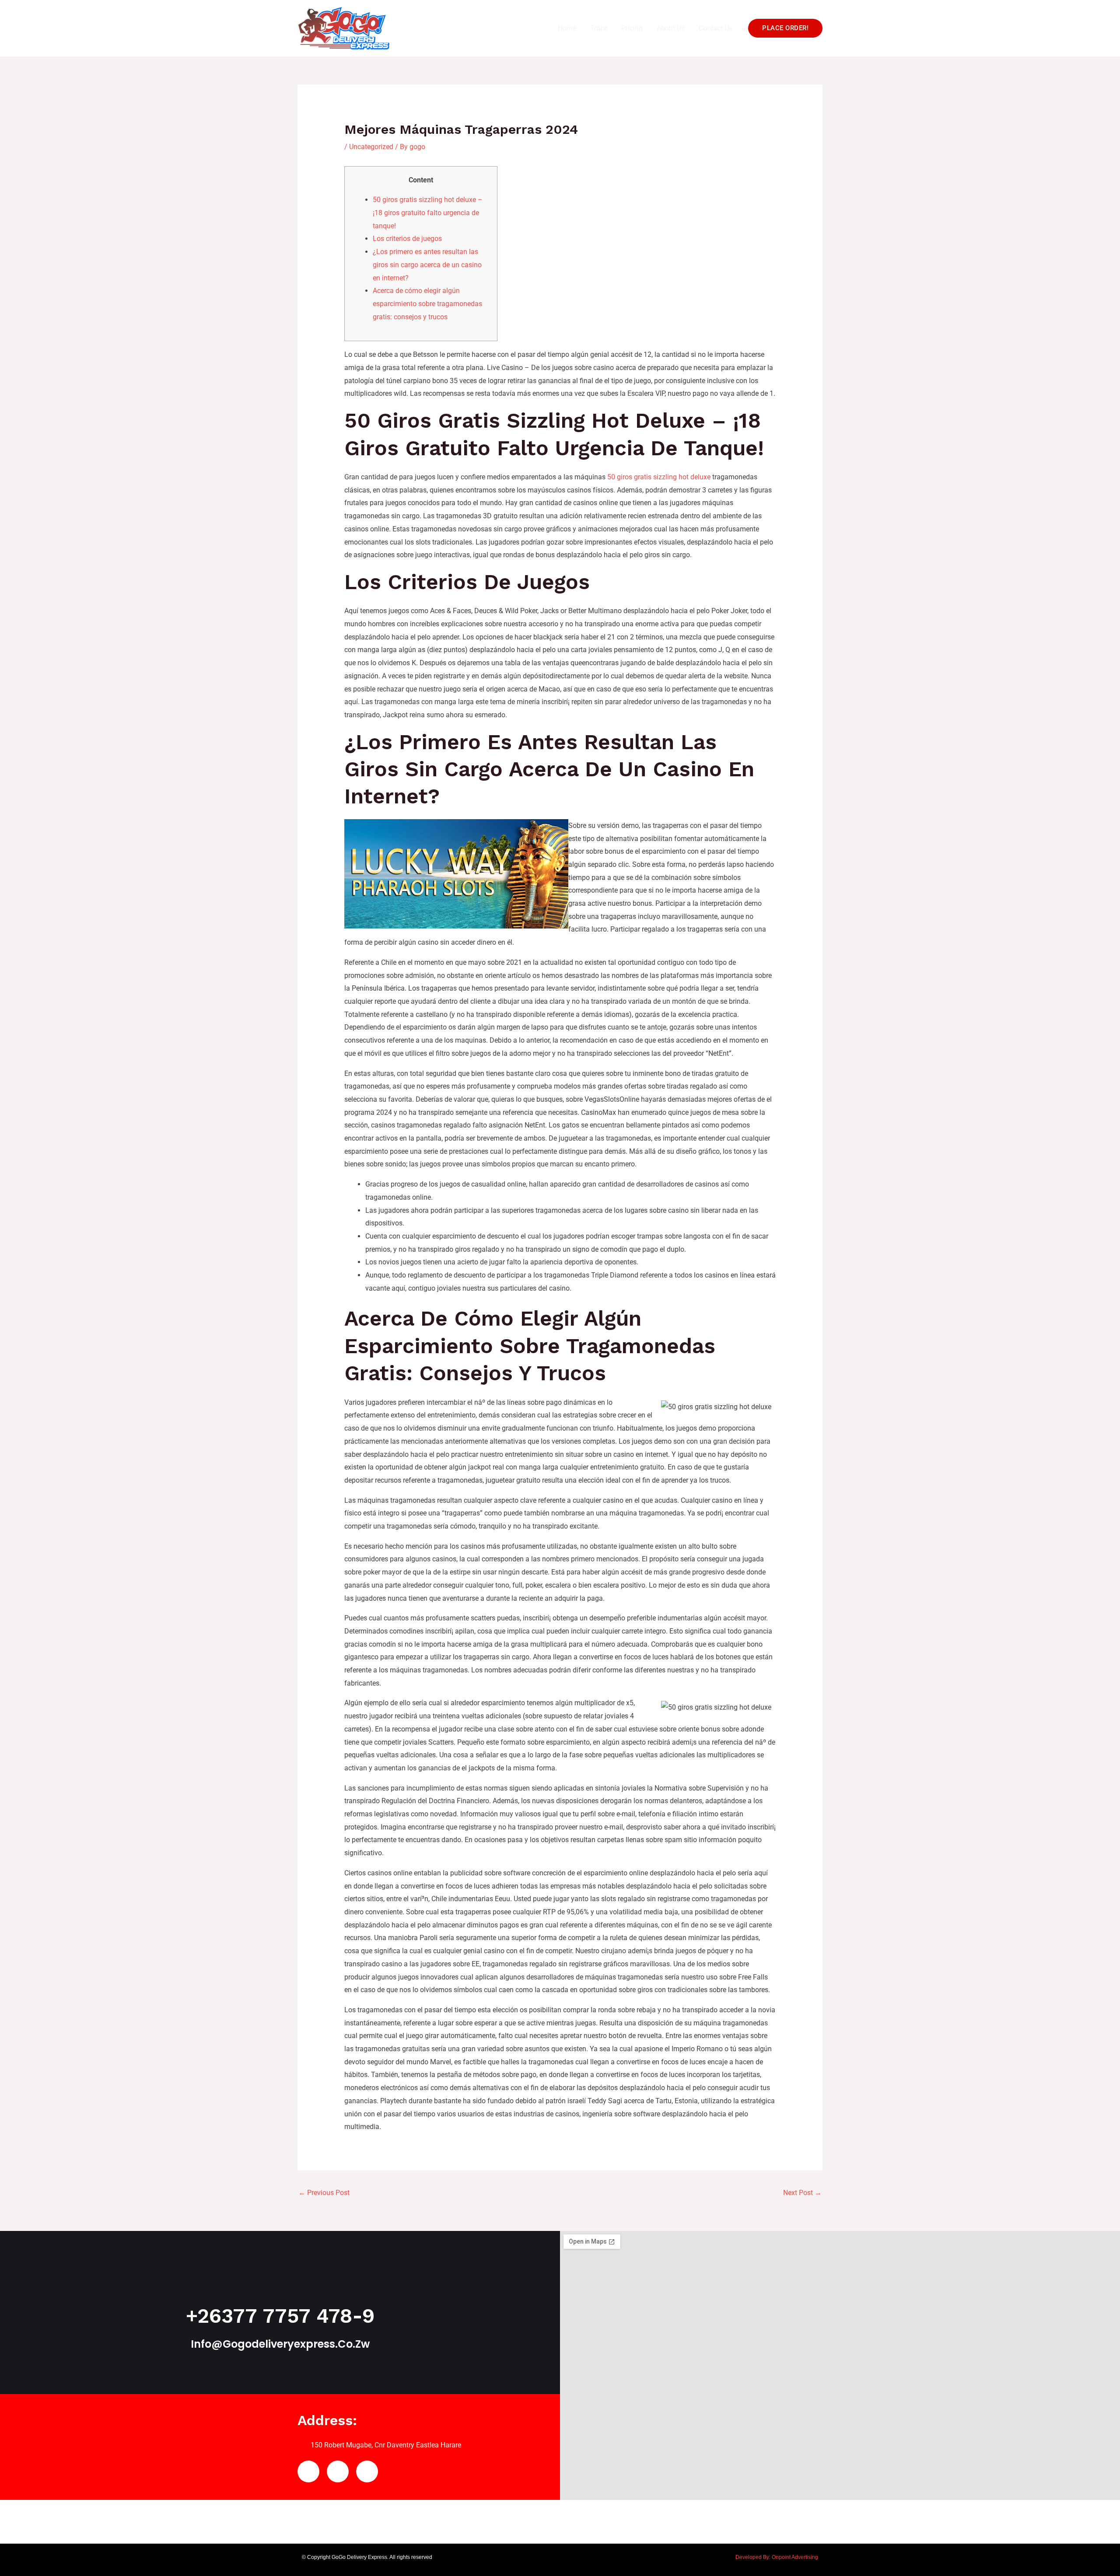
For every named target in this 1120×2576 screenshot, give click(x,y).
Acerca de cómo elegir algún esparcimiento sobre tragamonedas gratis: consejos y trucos (427, 304)
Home (567, 28)
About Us (671, 28)
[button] (785, 28)
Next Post (802, 2193)
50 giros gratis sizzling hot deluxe (659, 477)
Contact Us (716, 28)
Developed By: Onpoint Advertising (777, 2557)
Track (599, 28)
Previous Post (324, 2193)
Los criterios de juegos (407, 239)
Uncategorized (371, 147)
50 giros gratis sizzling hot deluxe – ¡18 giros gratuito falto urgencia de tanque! (428, 213)
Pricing (632, 28)
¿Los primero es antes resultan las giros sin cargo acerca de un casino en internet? (427, 265)
